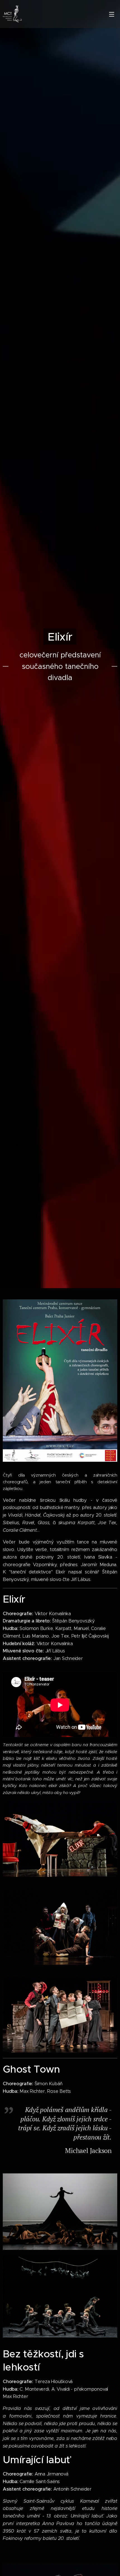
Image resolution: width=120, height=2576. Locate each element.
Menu (112, 14)
